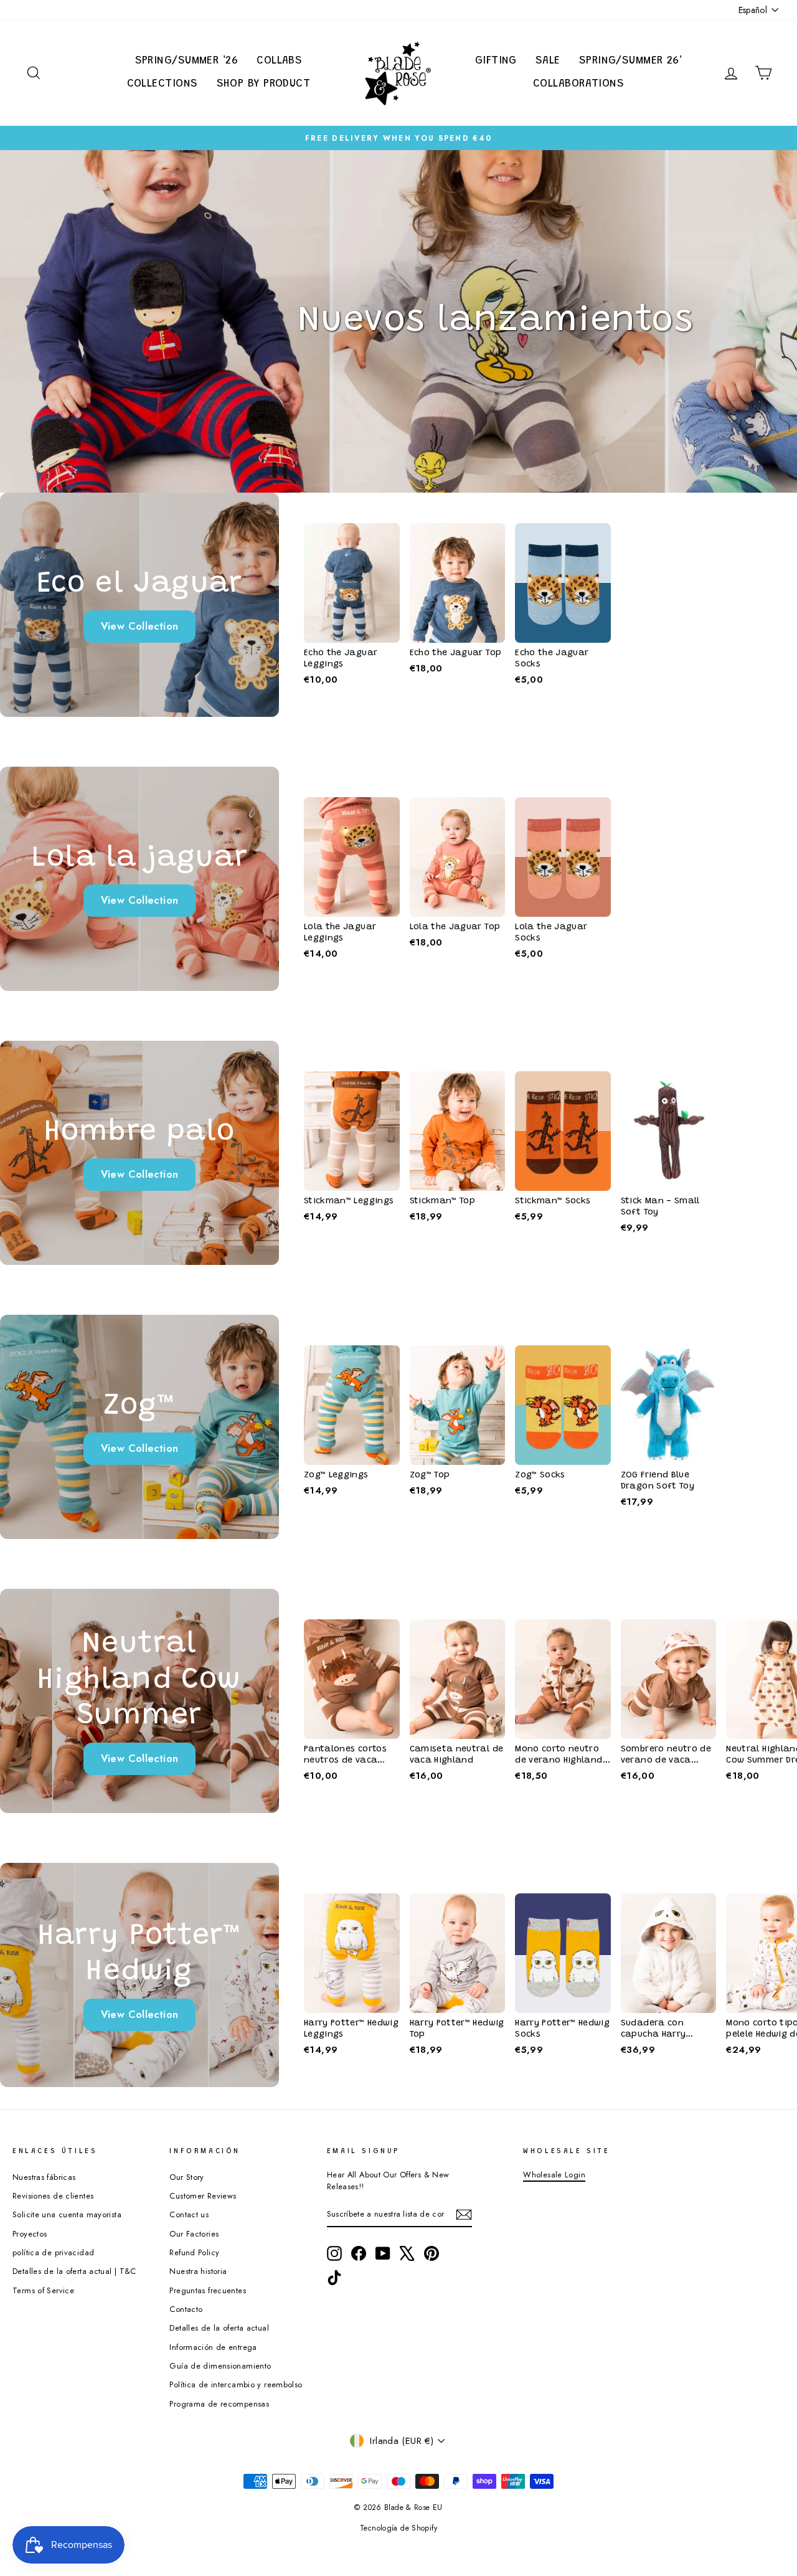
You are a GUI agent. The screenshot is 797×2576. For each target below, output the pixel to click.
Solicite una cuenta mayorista (67, 2214)
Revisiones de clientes (53, 2196)
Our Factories (194, 2234)
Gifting (496, 61)
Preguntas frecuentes (208, 2290)
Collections (163, 84)
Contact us (189, 2214)
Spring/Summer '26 (187, 61)
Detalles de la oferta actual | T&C (74, 2271)
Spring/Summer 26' (631, 61)
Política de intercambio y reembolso (236, 2384)
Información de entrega (213, 2347)
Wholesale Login (554, 2175)
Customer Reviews (203, 2196)
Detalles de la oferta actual (219, 2328)
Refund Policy (194, 2252)
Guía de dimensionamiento (220, 2366)
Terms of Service (43, 2290)
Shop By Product (264, 84)
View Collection (140, 626)
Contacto (186, 2309)
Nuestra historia (198, 2271)
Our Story (186, 2177)
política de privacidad (53, 2252)
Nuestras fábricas (44, 2177)
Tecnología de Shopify (398, 2528)
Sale (548, 61)
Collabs (279, 61)
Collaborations (578, 84)
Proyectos (30, 2234)
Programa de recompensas (219, 2404)
